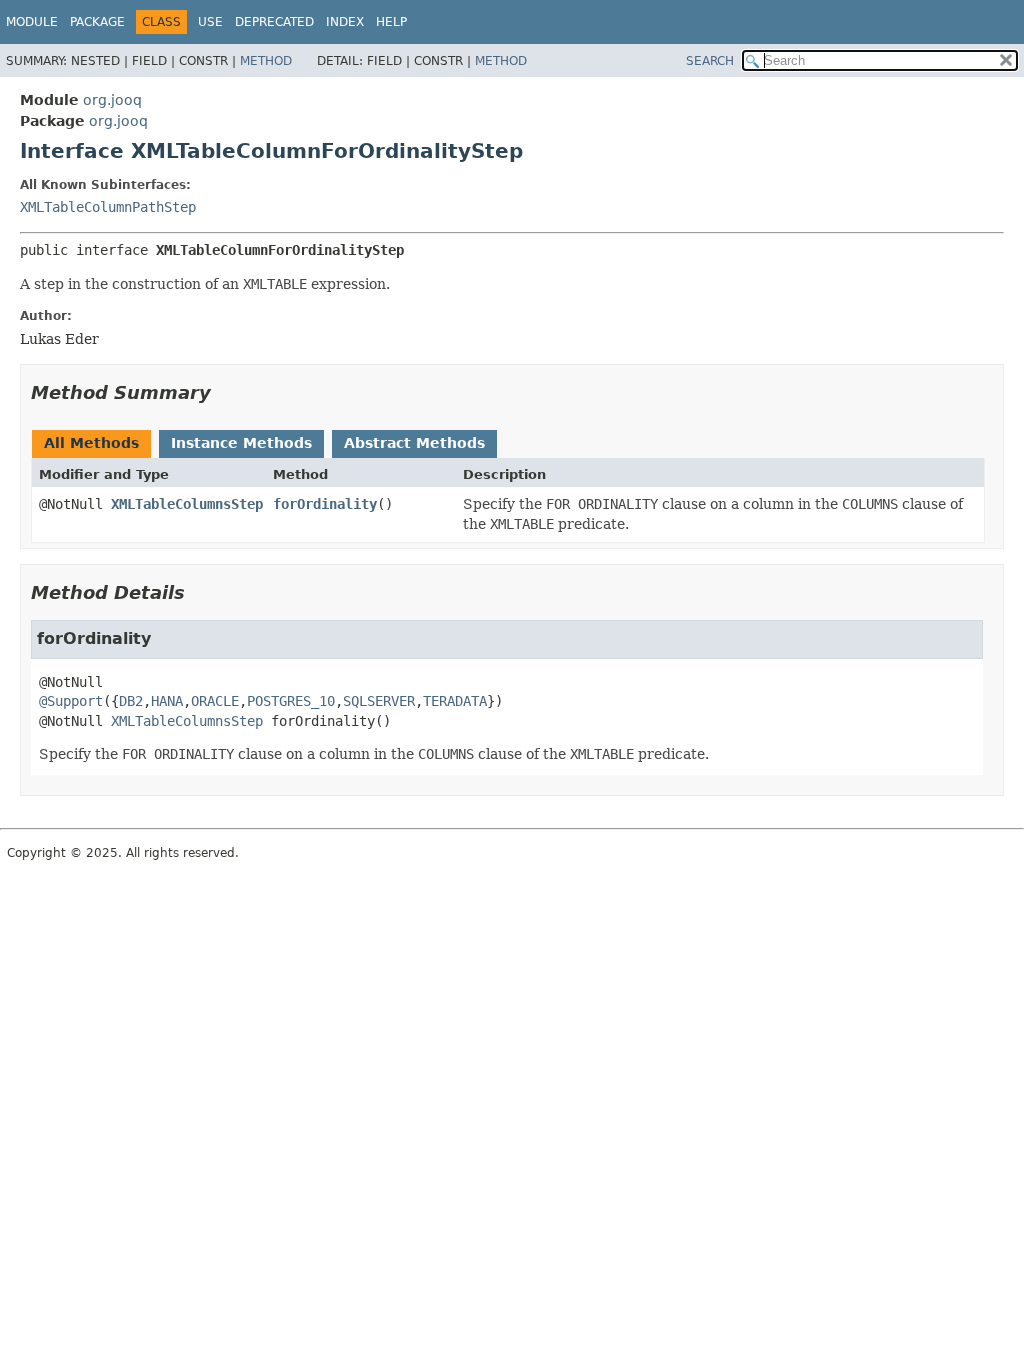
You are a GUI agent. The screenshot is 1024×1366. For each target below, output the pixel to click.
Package (97, 22)
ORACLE (215, 701)
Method (266, 61)
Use (210, 22)
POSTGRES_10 (291, 701)
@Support (71, 701)
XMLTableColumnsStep (187, 504)
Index (345, 22)
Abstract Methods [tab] (414, 443)
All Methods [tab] (91, 443)
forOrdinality (325, 504)
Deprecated (274, 22)
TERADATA (455, 701)
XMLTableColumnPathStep (108, 207)
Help (391, 22)
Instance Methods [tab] (241, 443)
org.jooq (112, 100)
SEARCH (710, 61)
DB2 (131, 701)
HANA (167, 701)
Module (32, 22)
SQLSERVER (379, 701)
